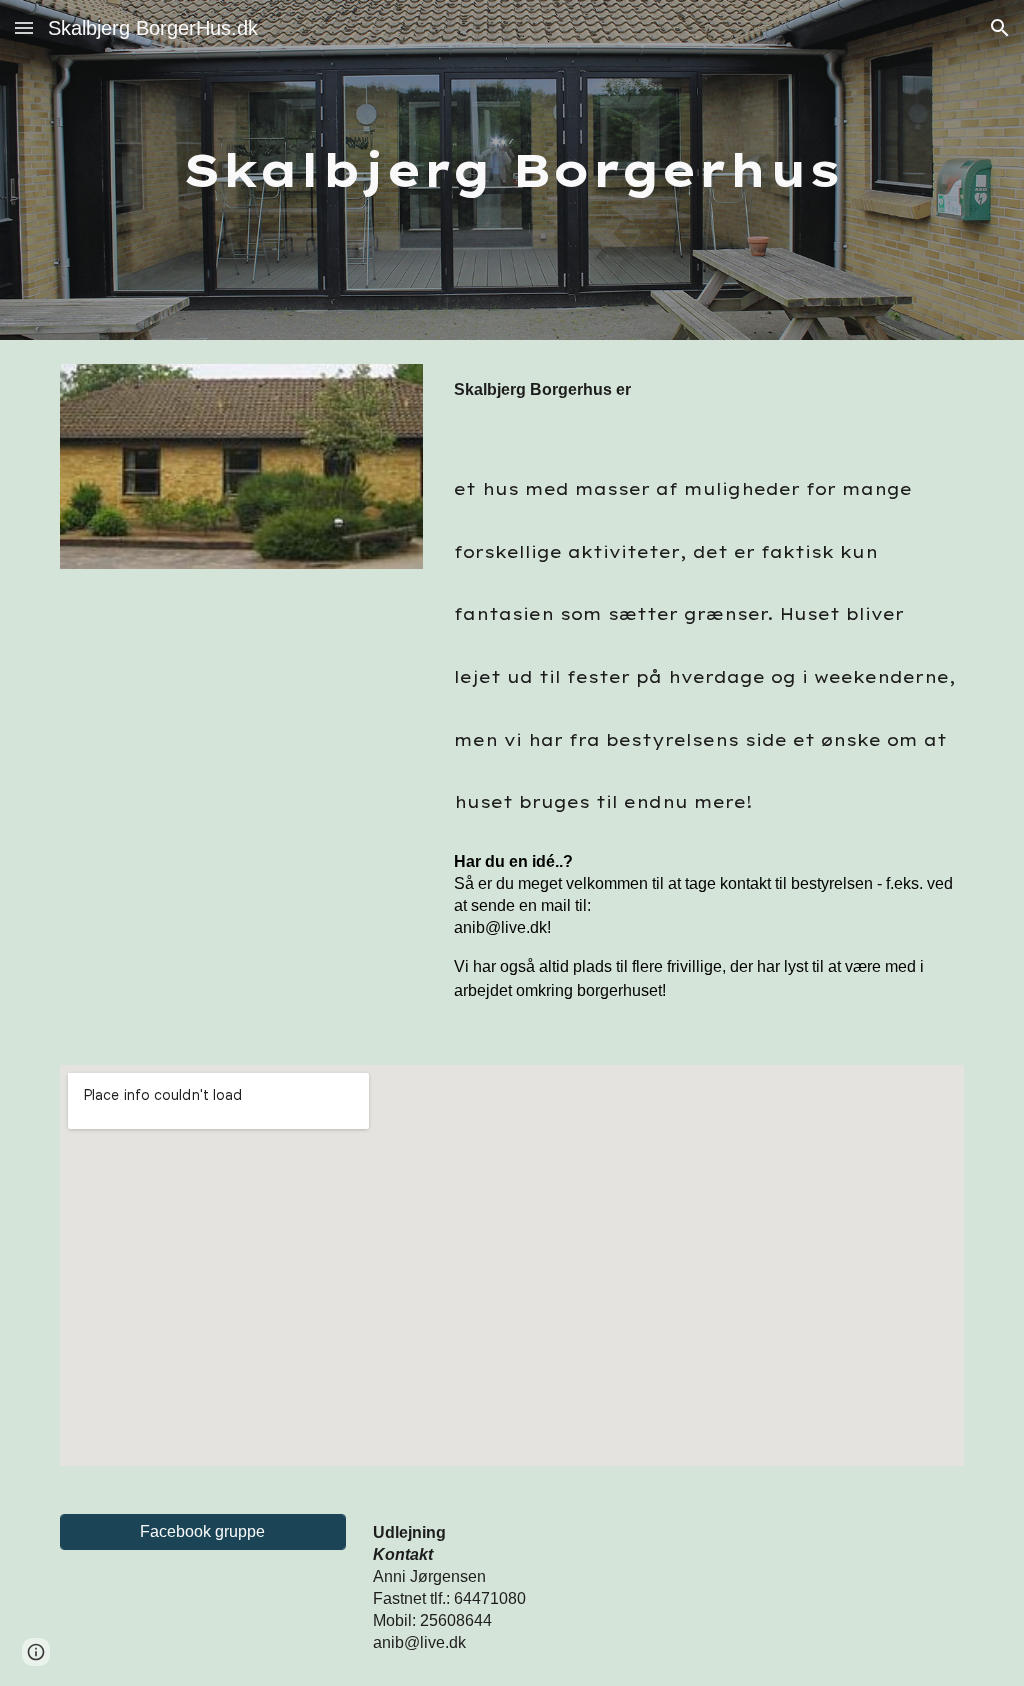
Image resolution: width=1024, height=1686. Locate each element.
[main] (512, 170)
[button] (24, 27)
